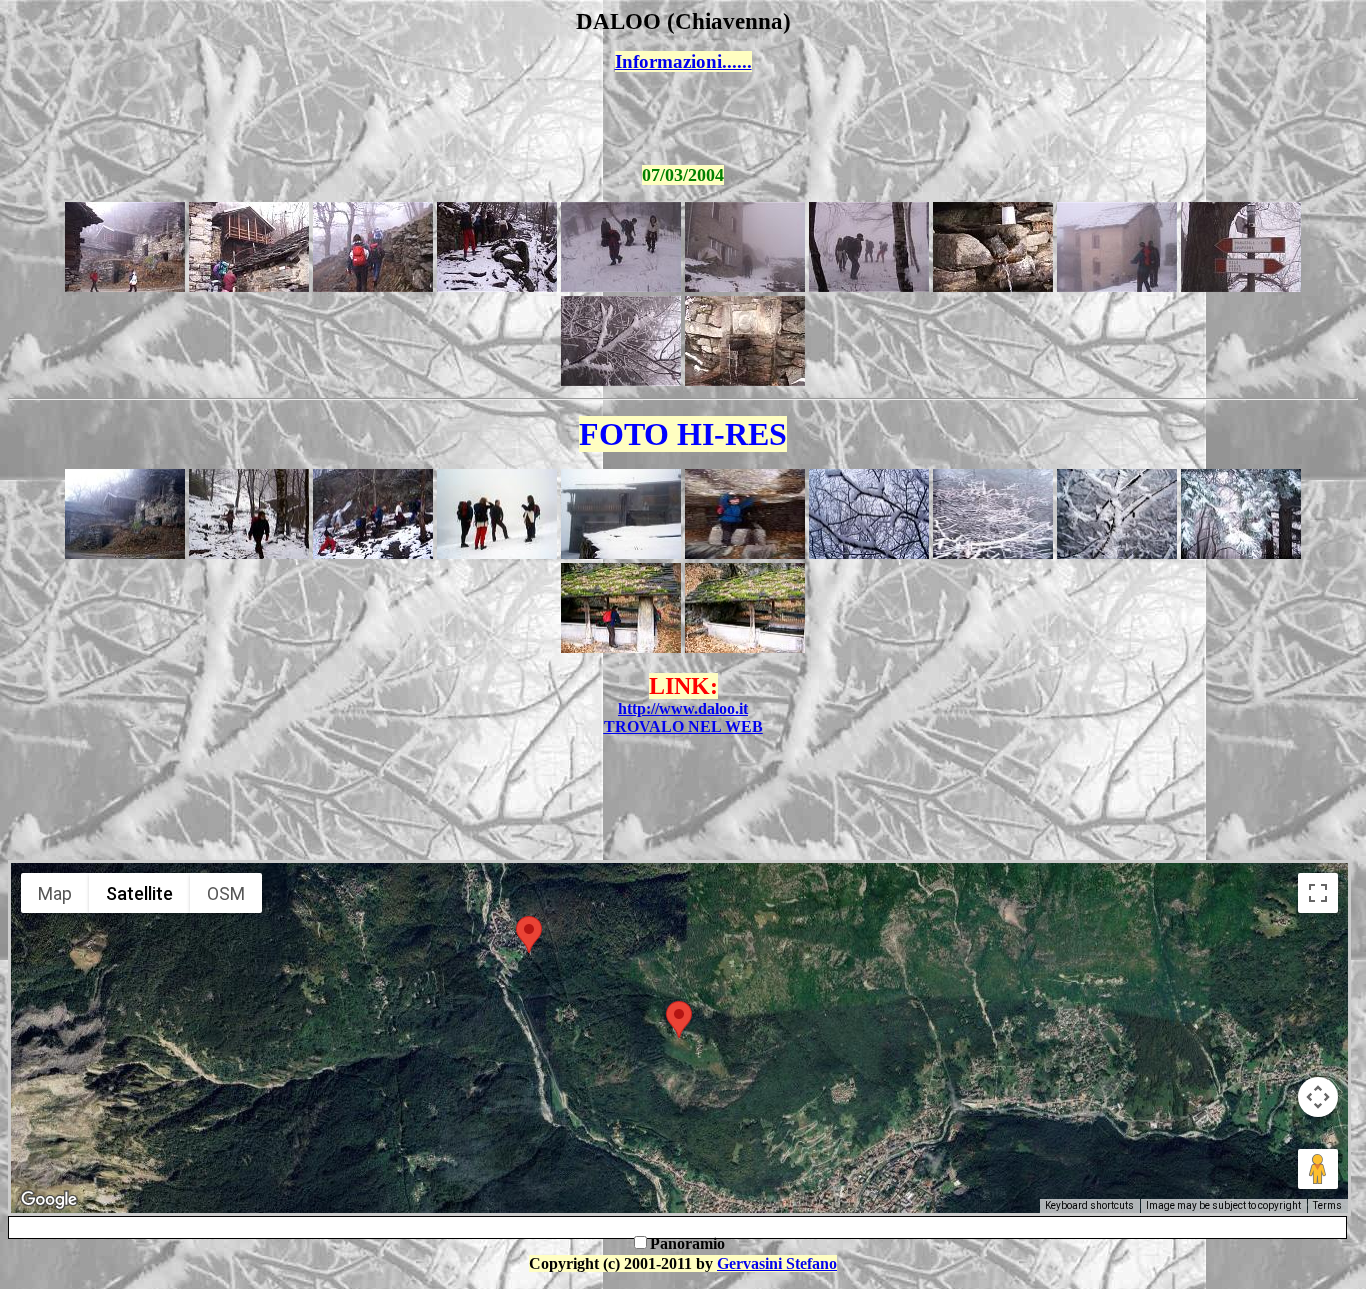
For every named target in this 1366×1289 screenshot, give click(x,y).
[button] (529, 934)
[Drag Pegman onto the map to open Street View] (1318, 1169)
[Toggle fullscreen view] (1318, 893)
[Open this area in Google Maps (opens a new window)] (49, 1200)
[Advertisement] (683, 119)
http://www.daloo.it (683, 708)
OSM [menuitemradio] (226, 893)
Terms (1327, 1205)
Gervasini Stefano (777, 1263)
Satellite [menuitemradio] (139, 893)
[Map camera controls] (1318, 1097)
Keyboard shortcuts (1089, 1205)
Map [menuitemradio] (55, 893)
